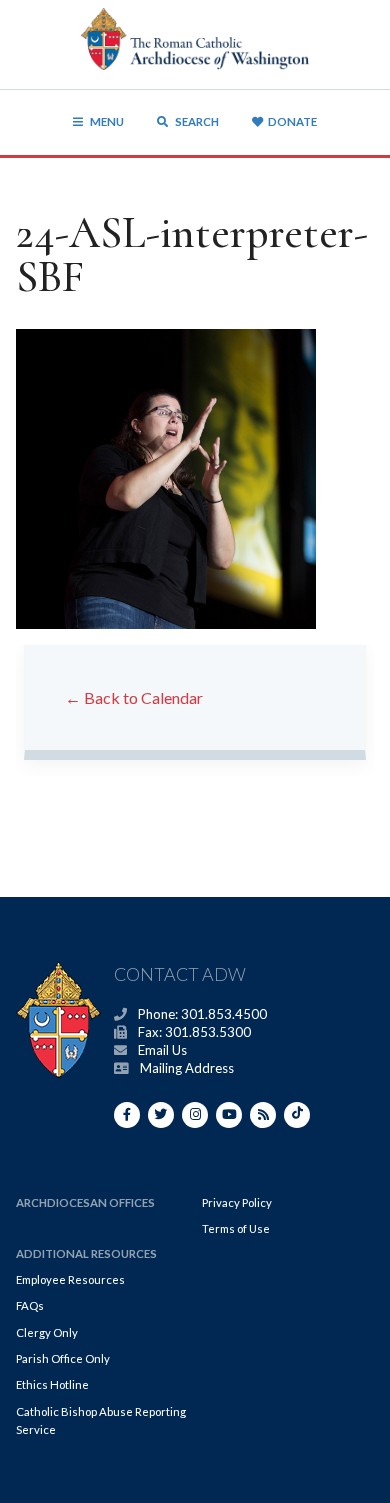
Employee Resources (70, 1279)
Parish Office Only (63, 1358)
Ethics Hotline (52, 1384)
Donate (292, 121)
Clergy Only (47, 1332)
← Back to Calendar (134, 697)
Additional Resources (86, 1253)
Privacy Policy (237, 1202)
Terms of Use (236, 1228)
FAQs (30, 1305)
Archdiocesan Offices (85, 1202)
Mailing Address (187, 1068)
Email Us (162, 1050)
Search (196, 121)
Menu (107, 121)
